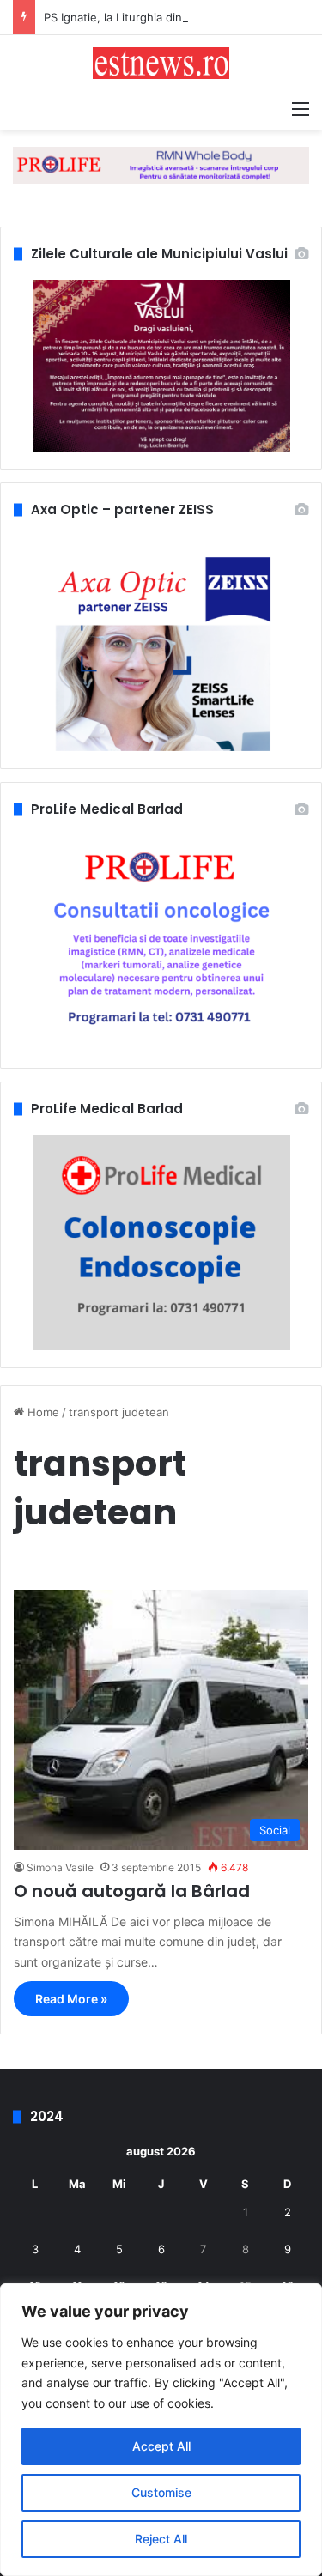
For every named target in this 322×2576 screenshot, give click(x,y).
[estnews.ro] (161, 63)
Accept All (161, 2446)
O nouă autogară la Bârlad (132, 1891)
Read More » (71, 1999)
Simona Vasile (60, 1867)
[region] (161, 2430)
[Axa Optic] (161, 164)
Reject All (161, 2539)
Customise (161, 2492)
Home (42, 1412)
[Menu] (301, 108)
